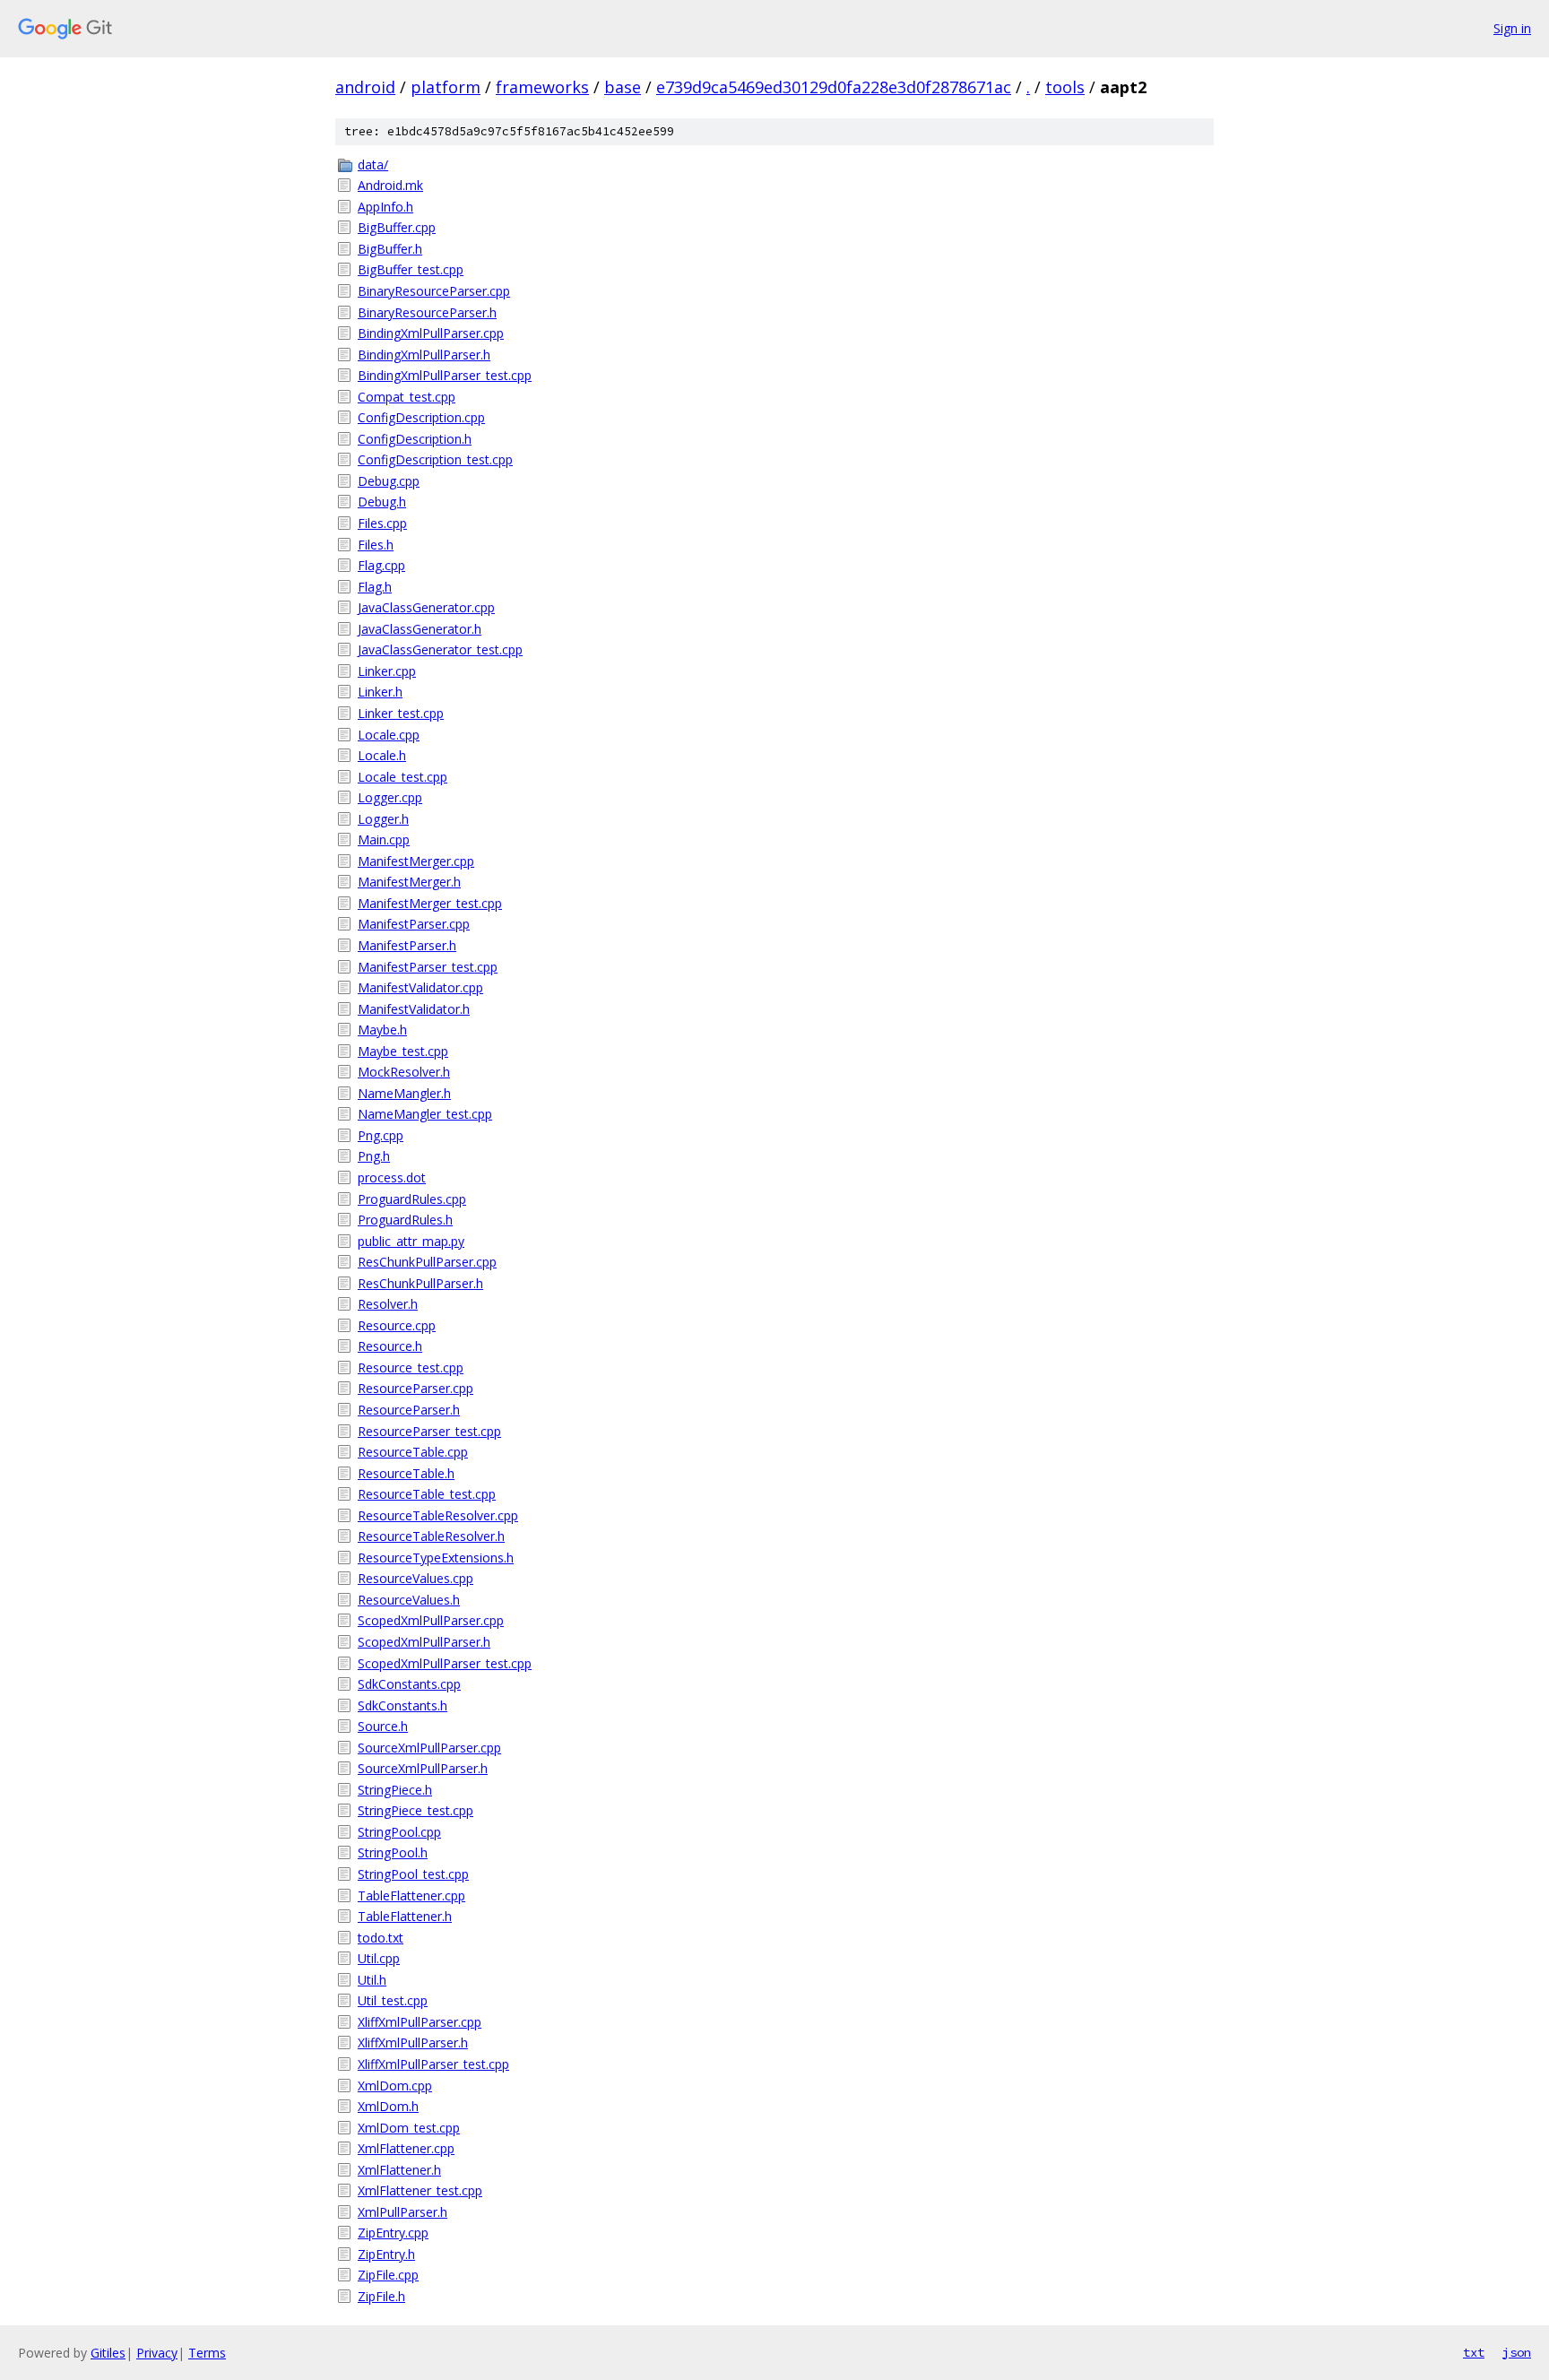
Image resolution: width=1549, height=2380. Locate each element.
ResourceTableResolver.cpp (438, 1515)
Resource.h (390, 1346)
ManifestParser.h (407, 945)
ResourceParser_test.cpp (429, 1431)
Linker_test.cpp (401, 713)
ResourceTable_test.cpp (427, 1494)
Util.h (372, 1980)
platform (446, 87)
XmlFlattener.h (399, 2170)
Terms (207, 2353)
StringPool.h (393, 1852)
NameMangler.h (404, 1093)
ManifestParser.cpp (414, 924)
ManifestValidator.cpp (420, 987)
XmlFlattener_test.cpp (420, 2190)
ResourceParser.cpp (415, 1388)
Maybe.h (382, 1030)
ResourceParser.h (409, 1410)
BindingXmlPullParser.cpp (431, 333)
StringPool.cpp (399, 1832)
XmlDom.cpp (395, 2086)
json (1517, 2352)
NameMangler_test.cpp (425, 1114)
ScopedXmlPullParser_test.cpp (445, 1663)
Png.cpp (381, 1135)
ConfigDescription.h (415, 439)
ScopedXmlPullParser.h (424, 1642)
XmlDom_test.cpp (409, 2128)
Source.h (383, 1726)
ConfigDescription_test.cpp (435, 459)
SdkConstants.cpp (409, 1684)
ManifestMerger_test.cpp (430, 903)
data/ (373, 164)
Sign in (1512, 28)
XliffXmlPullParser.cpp (420, 2022)
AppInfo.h (385, 207)
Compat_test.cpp (407, 397)
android (365, 87)
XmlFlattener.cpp (406, 2148)
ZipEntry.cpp (393, 2233)
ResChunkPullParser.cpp (427, 1262)
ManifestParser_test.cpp (428, 967)
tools (1065, 87)
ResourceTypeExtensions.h (436, 1558)
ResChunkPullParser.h (420, 1283)
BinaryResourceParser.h (427, 312)
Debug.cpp (389, 481)
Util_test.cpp (393, 2000)
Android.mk (390, 185)
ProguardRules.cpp (412, 1199)
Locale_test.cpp (402, 777)
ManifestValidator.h (414, 1009)
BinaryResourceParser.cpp (434, 291)
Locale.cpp (389, 735)
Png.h (374, 1156)
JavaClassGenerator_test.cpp (440, 649)
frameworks (542, 87)
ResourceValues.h (409, 1600)
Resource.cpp (397, 1325)
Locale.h (382, 755)
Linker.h (380, 692)
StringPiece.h (395, 1790)
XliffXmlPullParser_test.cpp (433, 2064)
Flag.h (375, 587)
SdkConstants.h (402, 1705)
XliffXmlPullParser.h (413, 2042)
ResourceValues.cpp (415, 1578)
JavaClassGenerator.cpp (426, 607)
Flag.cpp (381, 565)
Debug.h (382, 502)
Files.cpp (382, 523)
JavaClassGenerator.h (420, 629)
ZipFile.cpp (388, 2275)
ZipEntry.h (386, 2254)
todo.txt (381, 1938)
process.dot (392, 1177)
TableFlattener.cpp (411, 1895)
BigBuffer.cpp (397, 227)
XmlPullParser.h (402, 2212)
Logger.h (383, 819)
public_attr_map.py (411, 1241)
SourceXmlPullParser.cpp (429, 1748)
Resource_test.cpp (411, 1367)
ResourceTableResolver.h (431, 1536)
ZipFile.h (381, 2296)
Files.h (376, 545)
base (623, 87)
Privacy (157, 2353)
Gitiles (108, 2353)
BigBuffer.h (390, 249)
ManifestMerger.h (409, 882)
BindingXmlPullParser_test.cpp (445, 375)
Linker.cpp (387, 671)
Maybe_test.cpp (403, 1051)
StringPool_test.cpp (413, 1874)
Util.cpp (379, 1958)
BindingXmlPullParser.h (424, 355)
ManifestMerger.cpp (416, 861)
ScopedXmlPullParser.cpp (431, 1620)
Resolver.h (388, 1304)
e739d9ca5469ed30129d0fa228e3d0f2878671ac (834, 87)
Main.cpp (384, 839)
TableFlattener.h (405, 1916)
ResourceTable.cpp (413, 1452)
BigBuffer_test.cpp (411, 269)
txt (1474, 2352)
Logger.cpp (390, 797)
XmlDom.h (388, 2106)
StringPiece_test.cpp (415, 1810)
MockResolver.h (404, 1072)
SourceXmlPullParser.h (423, 1768)
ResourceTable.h (406, 1473)
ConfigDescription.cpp (421, 417)
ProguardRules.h (405, 1220)
